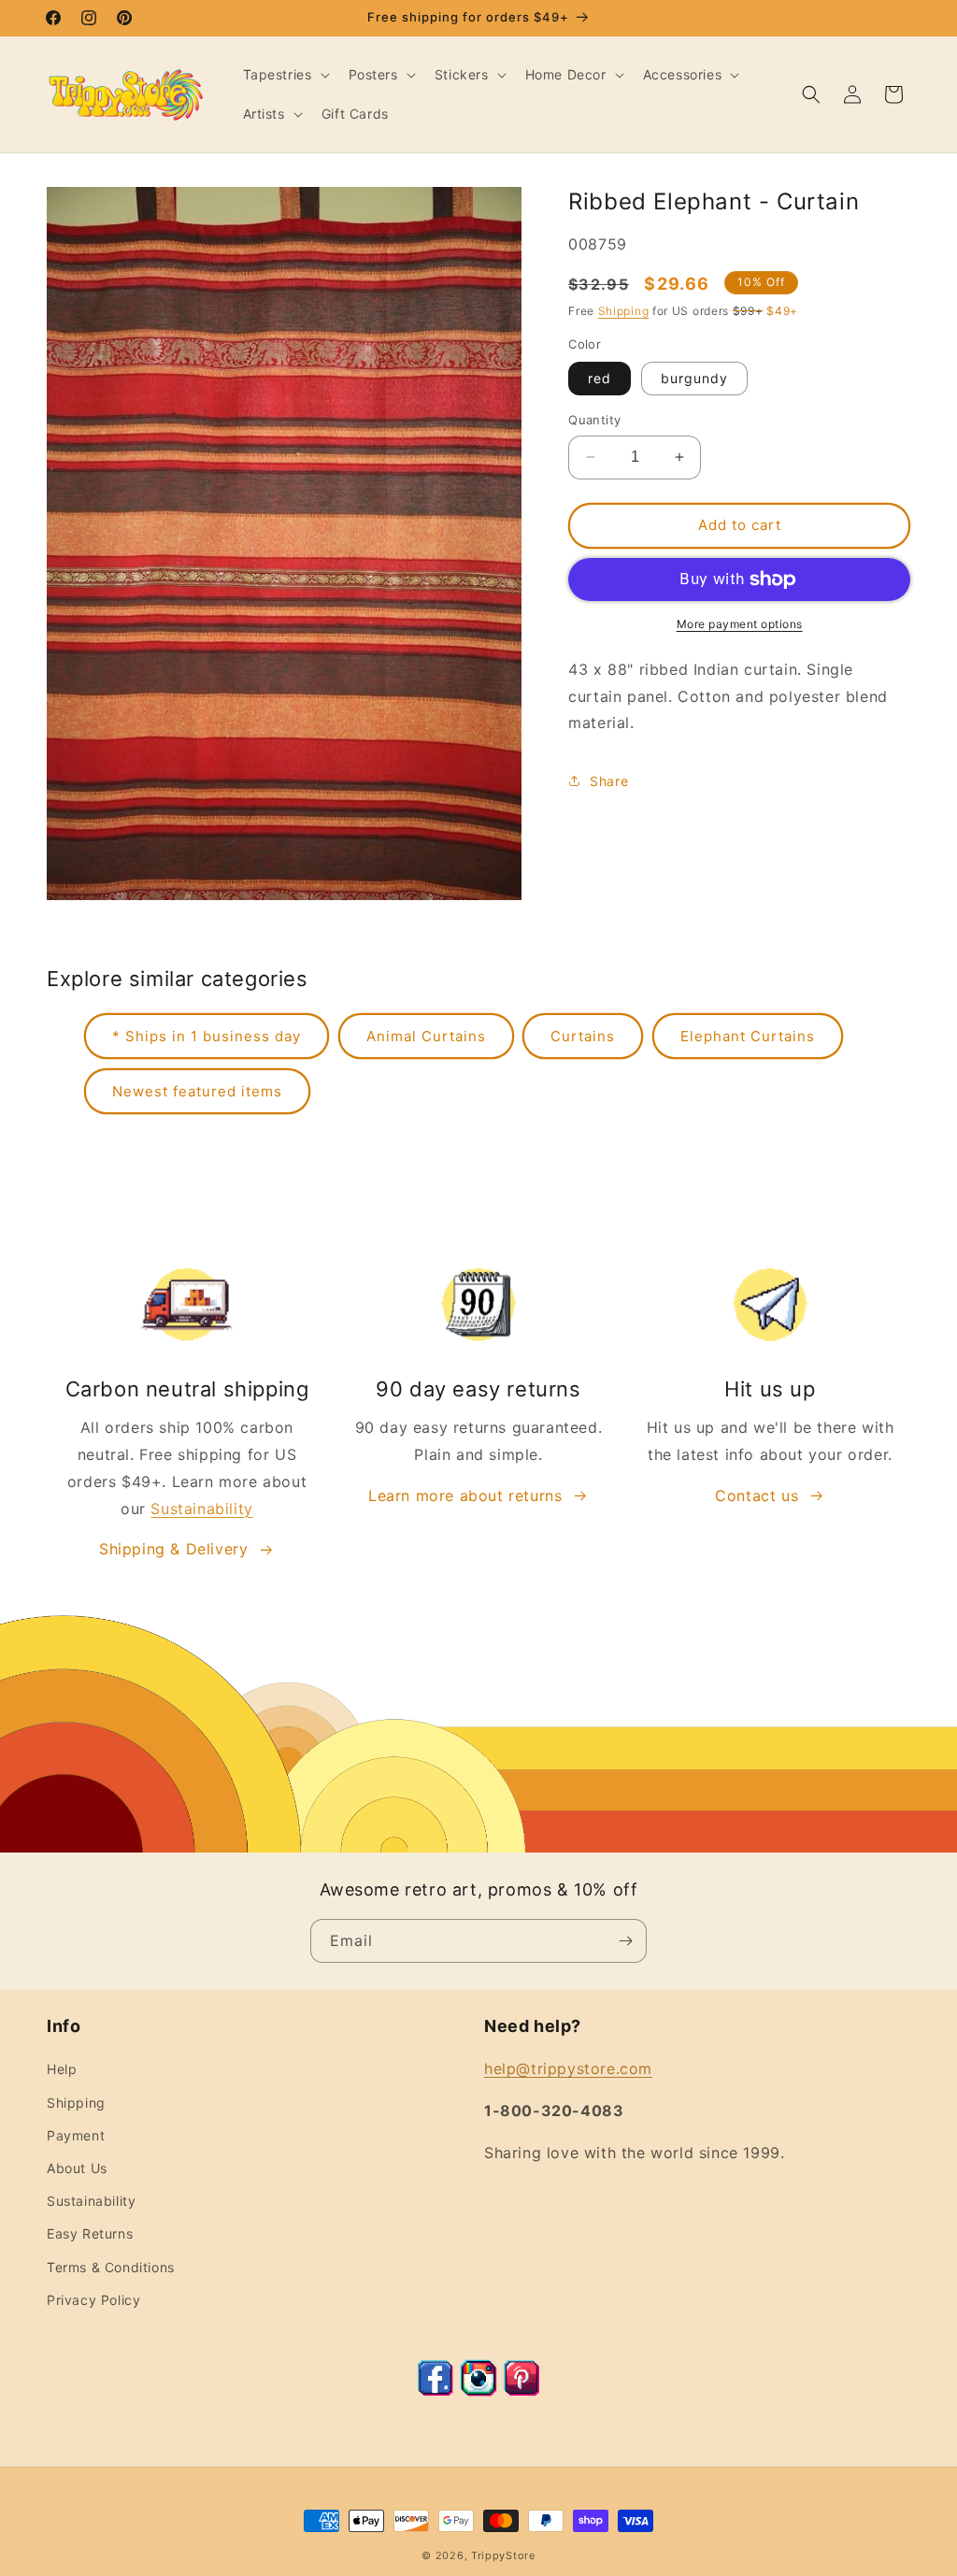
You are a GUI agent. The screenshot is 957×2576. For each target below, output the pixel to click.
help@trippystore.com (568, 2068)
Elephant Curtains (748, 1036)
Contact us (757, 1496)
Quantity (594, 420)
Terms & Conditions (111, 2267)
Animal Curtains (426, 1036)
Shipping (624, 311)
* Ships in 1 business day (207, 1036)
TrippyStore (503, 2555)
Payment (76, 2135)
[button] (285, 75)
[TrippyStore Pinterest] (521, 2391)
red (600, 378)
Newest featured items (197, 1091)
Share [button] (609, 781)
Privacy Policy (93, 2300)
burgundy (694, 378)
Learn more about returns (465, 1496)
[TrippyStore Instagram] (478, 2391)
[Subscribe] (625, 1941)
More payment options (740, 624)
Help (62, 2069)
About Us (77, 2168)
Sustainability (201, 1509)
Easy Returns (90, 2233)
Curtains (583, 1036)
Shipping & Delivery (173, 1549)
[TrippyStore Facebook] (436, 2391)
